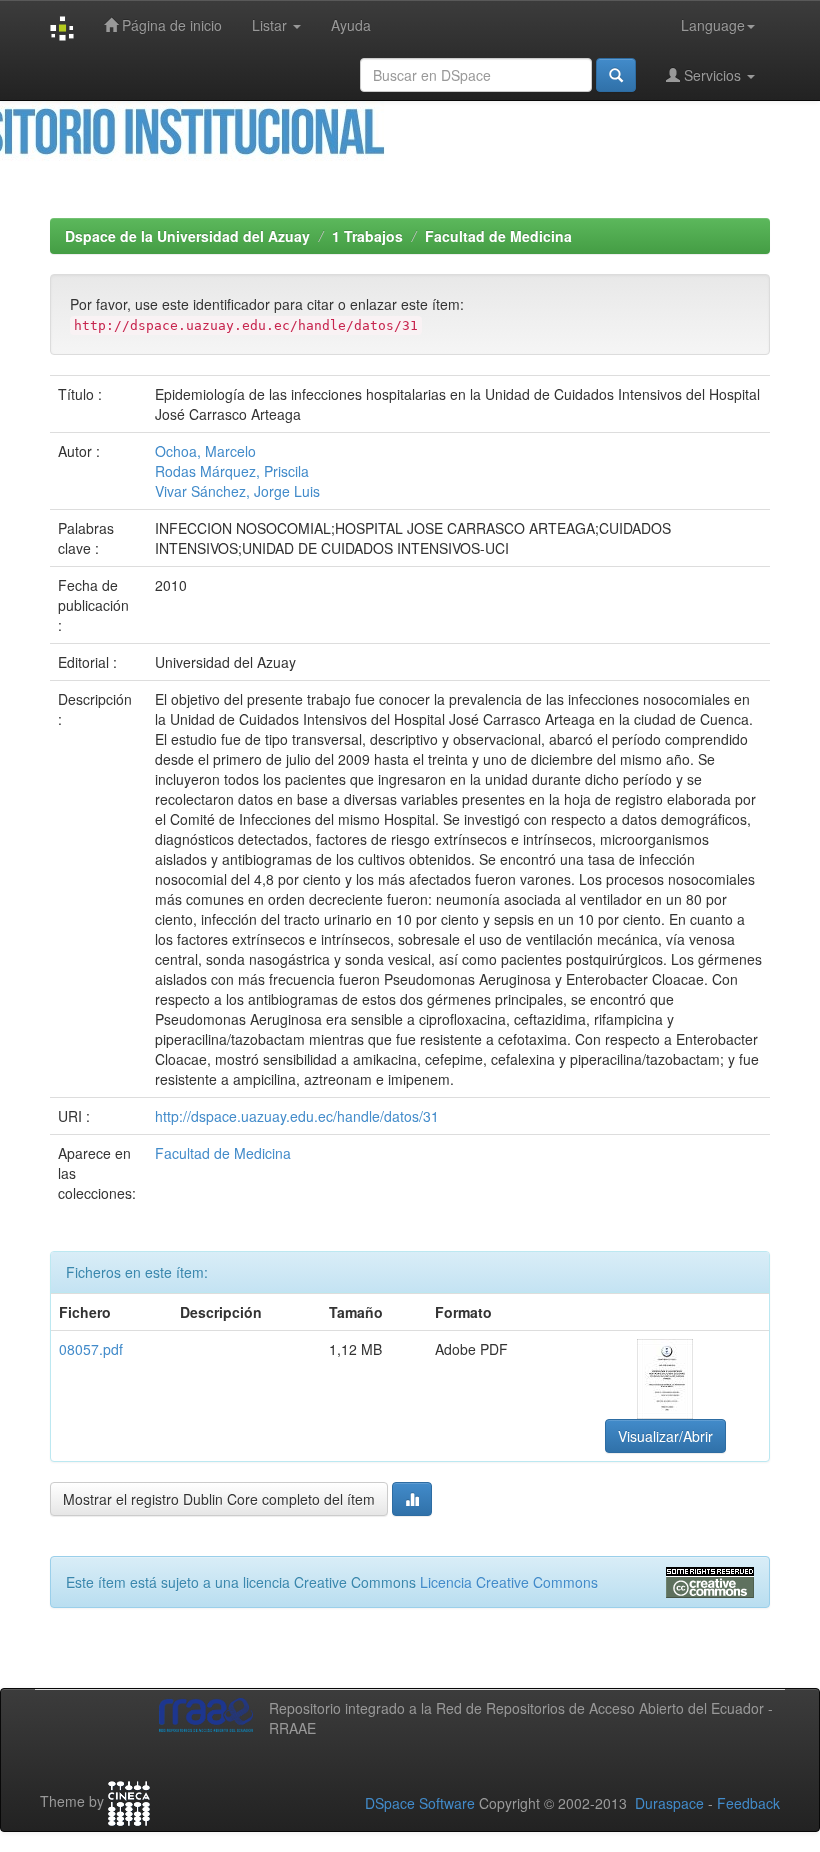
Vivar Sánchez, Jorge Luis (237, 491)
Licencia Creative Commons (509, 1582)
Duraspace (669, 1803)
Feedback (748, 1803)
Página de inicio (170, 25)
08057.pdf (91, 1349)
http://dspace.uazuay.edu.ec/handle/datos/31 (297, 1116)
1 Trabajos (367, 236)
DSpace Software (420, 1803)
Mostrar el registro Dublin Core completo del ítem (219, 1499)
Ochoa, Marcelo (205, 451)
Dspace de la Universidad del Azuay (187, 236)
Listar (271, 25)
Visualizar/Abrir (665, 1436)
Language (713, 25)
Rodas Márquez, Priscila (232, 471)
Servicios (712, 75)
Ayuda (351, 25)
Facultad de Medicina (498, 236)
